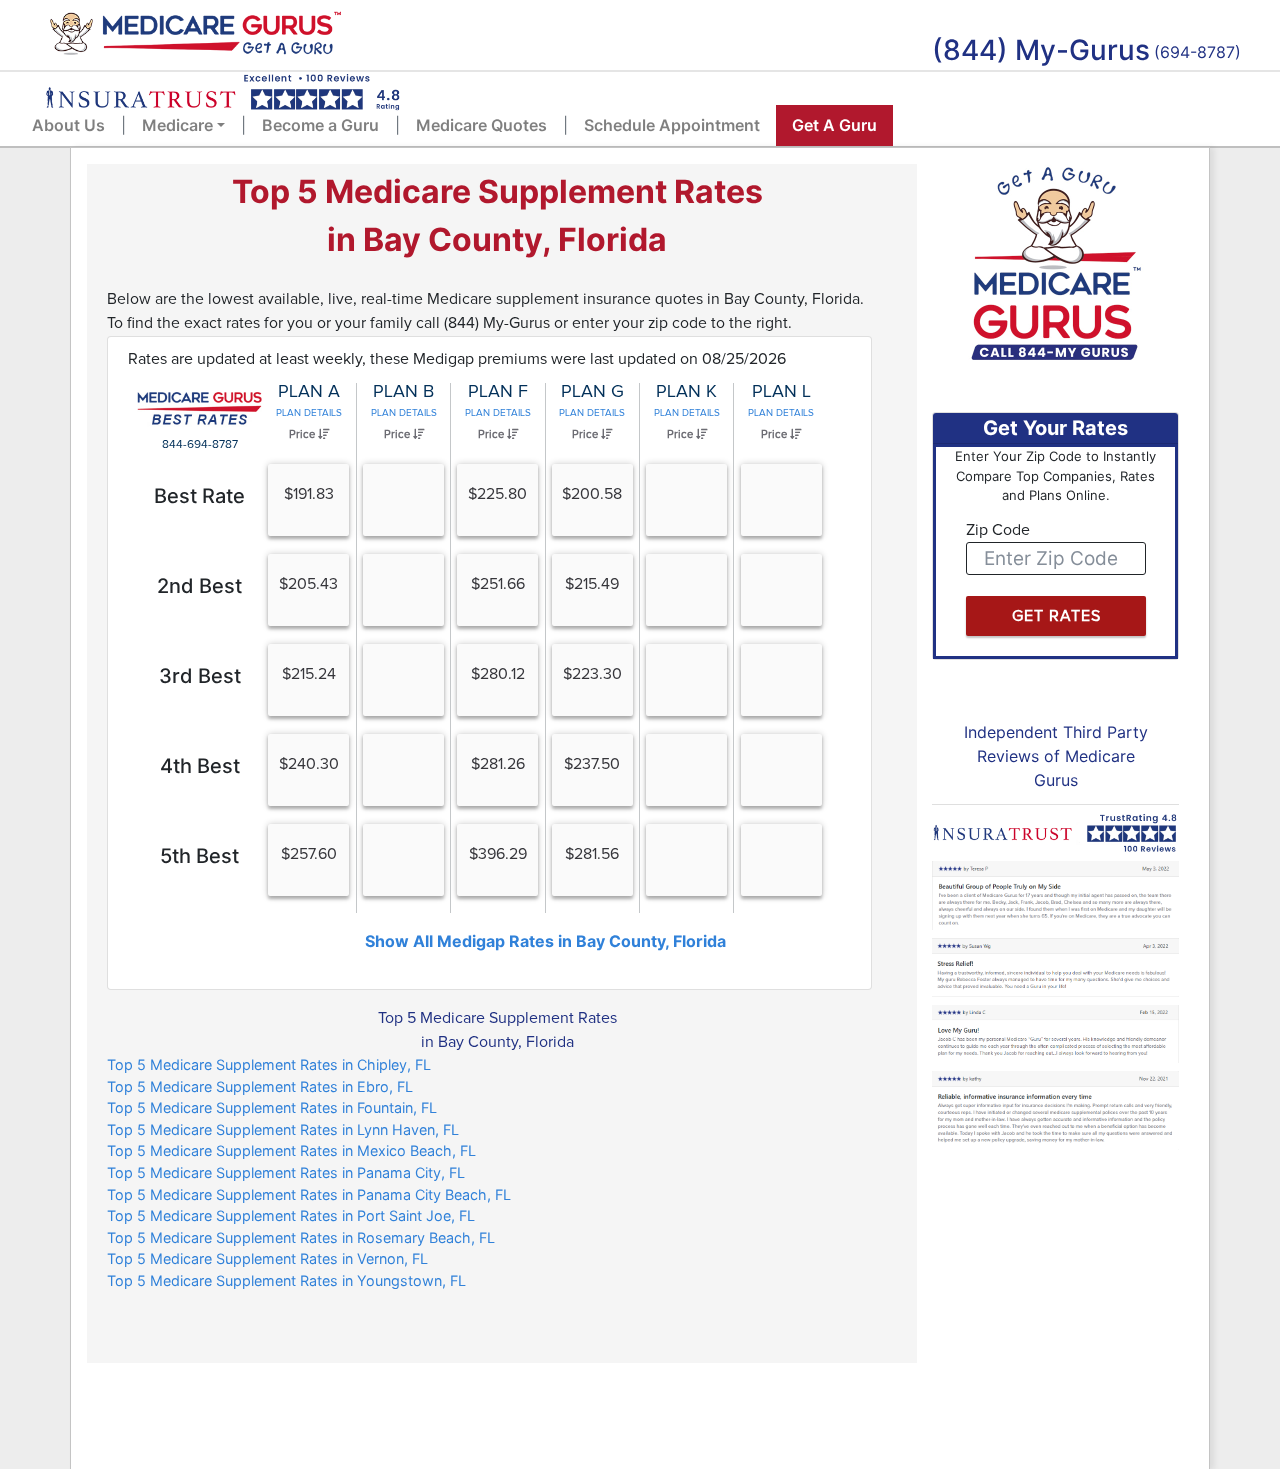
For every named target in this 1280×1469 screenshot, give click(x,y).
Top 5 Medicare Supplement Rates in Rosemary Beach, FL (301, 1237)
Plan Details (309, 413)
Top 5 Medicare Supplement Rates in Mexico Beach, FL (291, 1150)
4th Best (200, 766)
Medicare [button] (177, 125)
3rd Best (200, 676)
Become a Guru (320, 125)
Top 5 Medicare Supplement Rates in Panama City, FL (286, 1172)
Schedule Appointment (672, 125)
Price (303, 434)
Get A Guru (834, 125)
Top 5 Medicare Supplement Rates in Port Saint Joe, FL (291, 1215)
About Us (68, 125)
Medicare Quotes (481, 125)
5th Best (199, 856)
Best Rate (199, 496)
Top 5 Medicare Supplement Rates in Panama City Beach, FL (309, 1194)
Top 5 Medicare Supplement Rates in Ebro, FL (260, 1086)
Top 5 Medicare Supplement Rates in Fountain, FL (272, 1107)
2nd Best (199, 586)
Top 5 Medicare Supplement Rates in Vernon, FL (267, 1258)
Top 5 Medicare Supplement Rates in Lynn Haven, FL (283, 1129)
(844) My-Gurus (1041, 50)
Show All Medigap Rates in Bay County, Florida (545, 941)
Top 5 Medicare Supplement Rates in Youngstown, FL (286, 1280)
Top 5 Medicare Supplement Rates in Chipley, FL (269, 1064)
